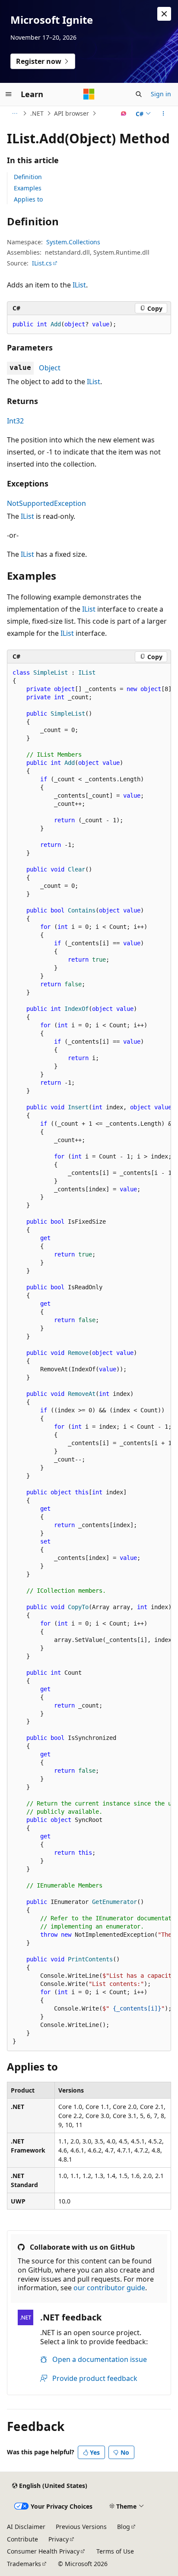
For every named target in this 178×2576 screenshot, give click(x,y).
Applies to (28, 199)
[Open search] (139, 94)
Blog (124, 2527)
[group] (89, 1357)
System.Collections (73, 242)
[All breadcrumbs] (14, 114)
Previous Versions (81, 2527)
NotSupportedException (46, 503)
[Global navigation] (9, 94)
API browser (72, 113)
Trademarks (24, 2564)
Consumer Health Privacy (43, 2551)
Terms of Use (115, 2551)
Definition (28, 177)
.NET (37, 113)
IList (79, 285)
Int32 (15, 421)
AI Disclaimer (26, 2527)
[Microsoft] (89, 94)
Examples (28, 188)
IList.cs (42, 263)
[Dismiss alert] (164, 14)
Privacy (59, 2539)
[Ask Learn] (124, 114)
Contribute (22, 2539)
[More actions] (164, 114)
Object (50, 368)
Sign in (161, 94)
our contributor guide (109, 2288)
